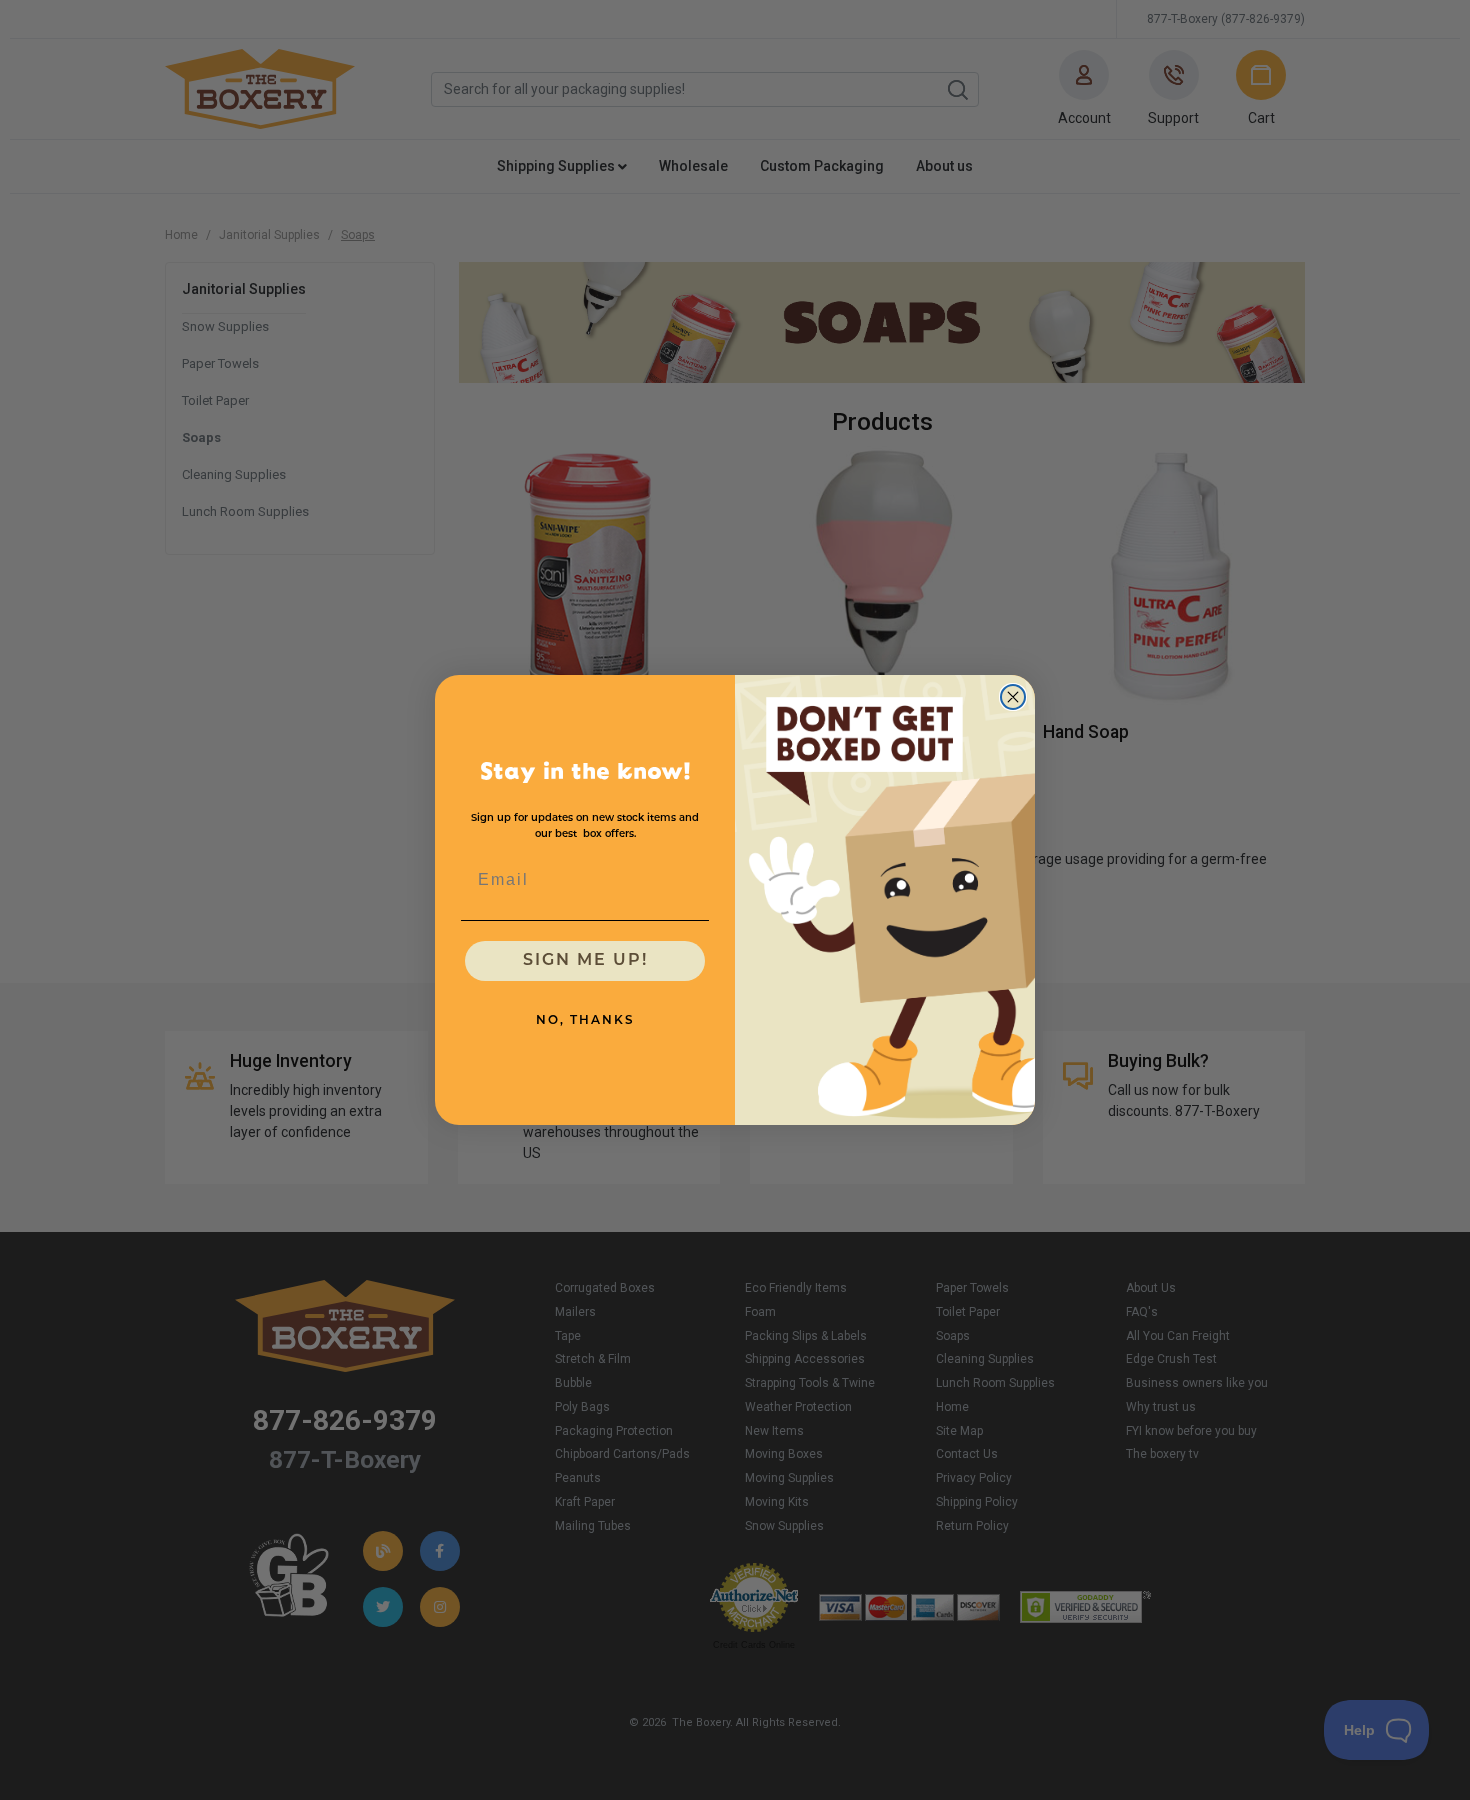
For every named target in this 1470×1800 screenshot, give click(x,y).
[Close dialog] (1013, 697)
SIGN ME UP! (585, 961)
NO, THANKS (585, 1021)
